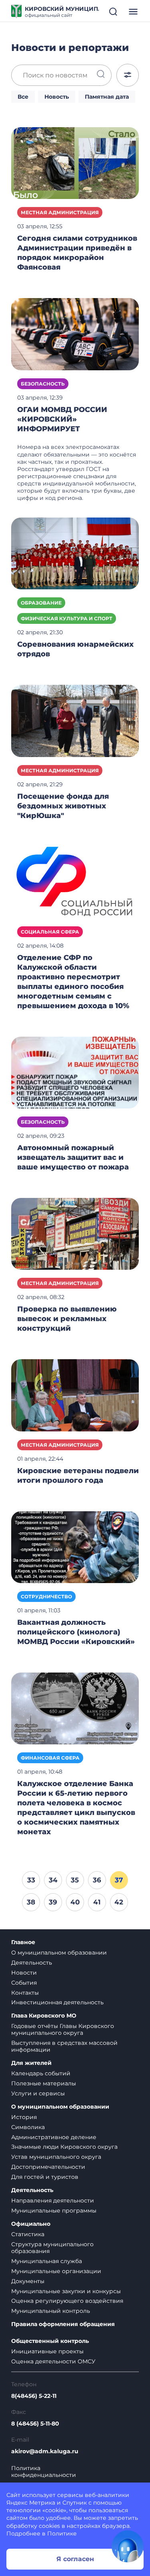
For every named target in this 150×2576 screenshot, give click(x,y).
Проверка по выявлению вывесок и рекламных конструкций (67, 1319)
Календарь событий (41, 2073)
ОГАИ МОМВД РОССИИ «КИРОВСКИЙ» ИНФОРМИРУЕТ (62, 419)
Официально (31, 2224)
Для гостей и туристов (45, 2177)
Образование (41, 603)
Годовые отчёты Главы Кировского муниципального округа (63, 2029)
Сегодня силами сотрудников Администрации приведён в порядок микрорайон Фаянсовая (77, 253)
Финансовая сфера (50, 1758)
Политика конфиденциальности (44, 2472)
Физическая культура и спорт (67, 618)
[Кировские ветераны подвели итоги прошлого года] (75, 1395)
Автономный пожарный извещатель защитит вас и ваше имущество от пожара (73, 1157)
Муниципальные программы (54, 2211)
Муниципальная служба (47, 2261)
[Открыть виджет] (128, 2546)
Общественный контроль (50, 2341)
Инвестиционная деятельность (57, 2002)
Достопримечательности (48, 2167)
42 (119, 1902)
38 (31, 1902)
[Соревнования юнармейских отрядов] (75, 553)
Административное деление (54, 2137)
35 (75, 1880)
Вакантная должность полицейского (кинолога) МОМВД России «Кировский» (76, 1632)
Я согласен (75, 2559)
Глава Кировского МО (44, 2016)
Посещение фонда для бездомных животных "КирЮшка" (63, 806)
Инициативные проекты (47, 2351)
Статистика (28, 2234)
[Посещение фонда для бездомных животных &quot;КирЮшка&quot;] (75, 721)
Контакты (25, 1993)
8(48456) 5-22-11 (34, 2396)
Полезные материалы (44, 2083)
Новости (24, 1973)
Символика (28, 2127)
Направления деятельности (53, 2200)
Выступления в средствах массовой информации (64, 2046)
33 (31, 1880)
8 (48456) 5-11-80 (35, 2424)
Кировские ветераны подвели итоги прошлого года (78, 1476)
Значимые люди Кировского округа (64, 2147)
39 (53, 1902)
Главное (23, 1942)
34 (53, 1880)
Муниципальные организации (56, 2271)
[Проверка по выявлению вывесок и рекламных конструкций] (75, 1233)
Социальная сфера (50, 932)
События (24, 1983)
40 (75, 1902)
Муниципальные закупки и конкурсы (66, 2291)
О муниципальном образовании (59, 1953)
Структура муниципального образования (52, 2248)
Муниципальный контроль (51, 2311)
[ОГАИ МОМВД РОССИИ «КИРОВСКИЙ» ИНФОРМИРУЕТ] (75, 334)
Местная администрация (60, 212)
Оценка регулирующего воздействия (67, 2301)
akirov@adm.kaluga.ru (45, 2451)
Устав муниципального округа (56, 2157)
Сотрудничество (46, 1597)
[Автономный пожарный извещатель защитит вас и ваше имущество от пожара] (75, 1072)
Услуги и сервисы (38, 2093)
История (24, 2117)
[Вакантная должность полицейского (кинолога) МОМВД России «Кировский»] (75, 1547)
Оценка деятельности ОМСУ (53, 2361)
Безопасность (43, 384)
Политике (62, 2533)
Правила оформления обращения (63, 2324)
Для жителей (31, 2063)
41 (97, 1902)
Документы (28, 2281)
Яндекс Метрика (31, 2503)
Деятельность (32, 1963)
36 (97, 1880)
